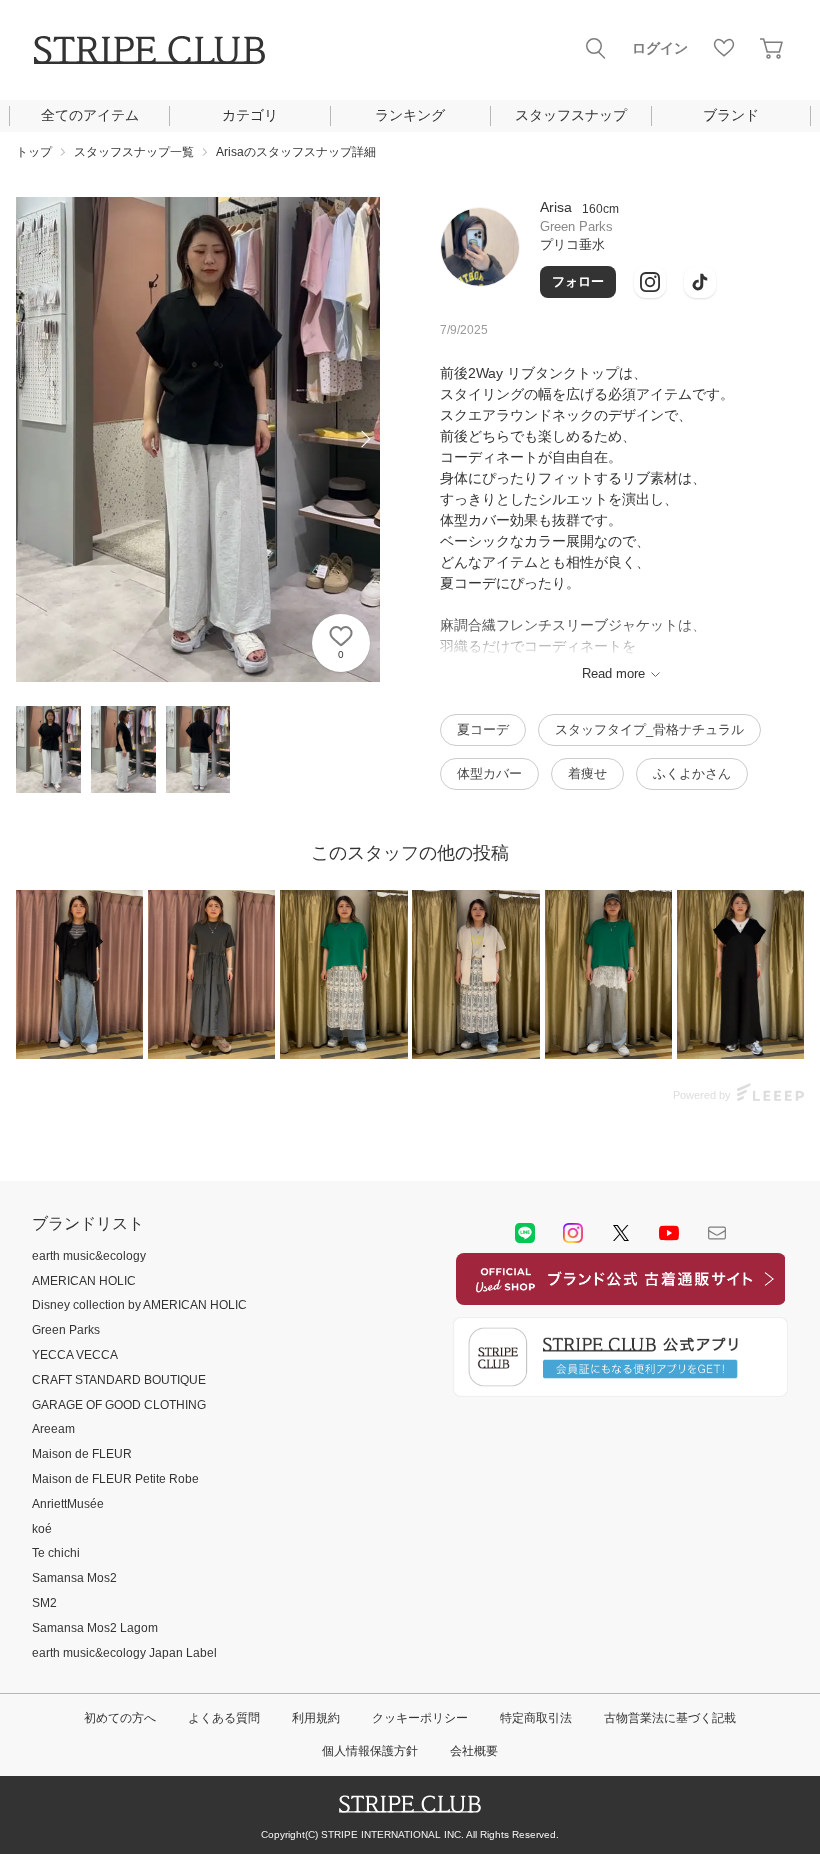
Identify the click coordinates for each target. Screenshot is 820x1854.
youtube (669, 1233)
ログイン (660, 48)
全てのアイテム (90, 115)
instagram (573, 1233)
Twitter (621, 1233)
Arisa (556, 207)
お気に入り (724, 48)
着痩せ (587, 773)
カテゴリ (250, 115)
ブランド (731, 115)
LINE (525, 1233)
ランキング (410, 115)
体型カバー (489, 773)
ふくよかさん (692, 773)
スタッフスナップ (571, 115)
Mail (717, 1233)
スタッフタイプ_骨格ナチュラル (649, 729)
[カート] (772, 48)
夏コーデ (483, 729)
